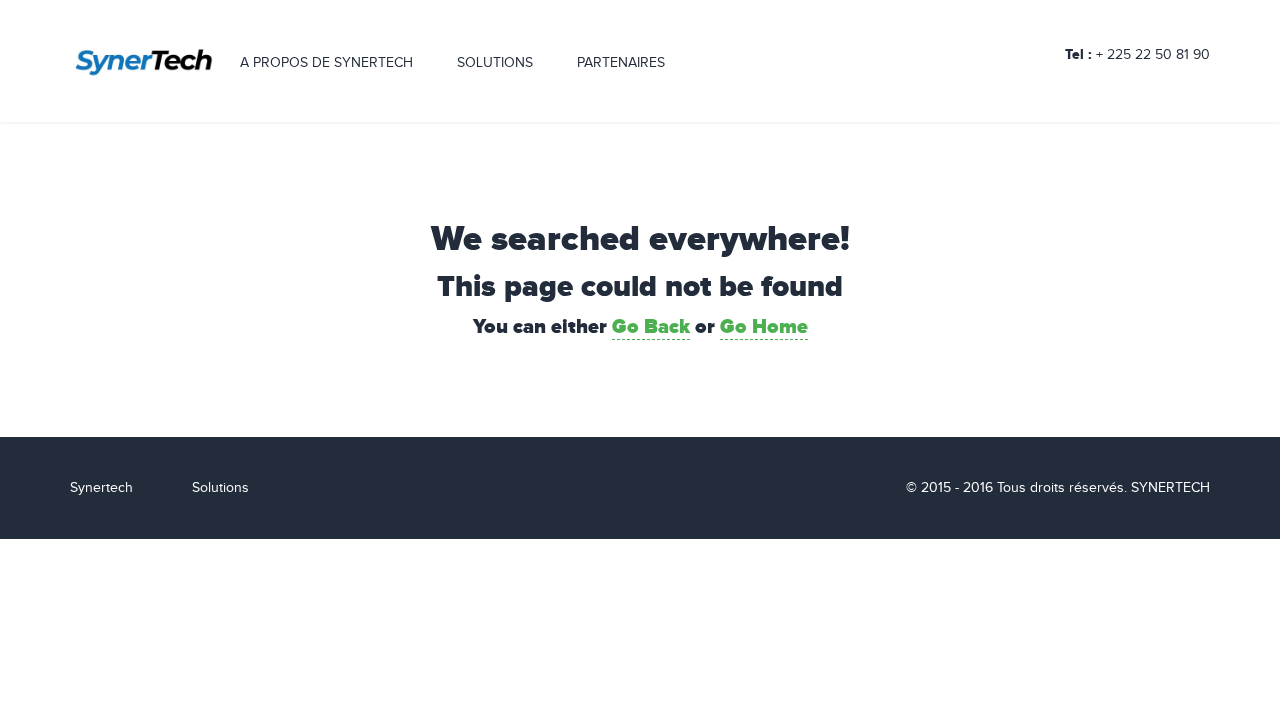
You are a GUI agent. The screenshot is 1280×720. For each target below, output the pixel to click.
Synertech (101, 488)
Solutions (220, 488)
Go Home (764, 327)
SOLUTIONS (495, 63)
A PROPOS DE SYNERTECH (326, 63)
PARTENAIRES (621, 63)
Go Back (651, 327)
